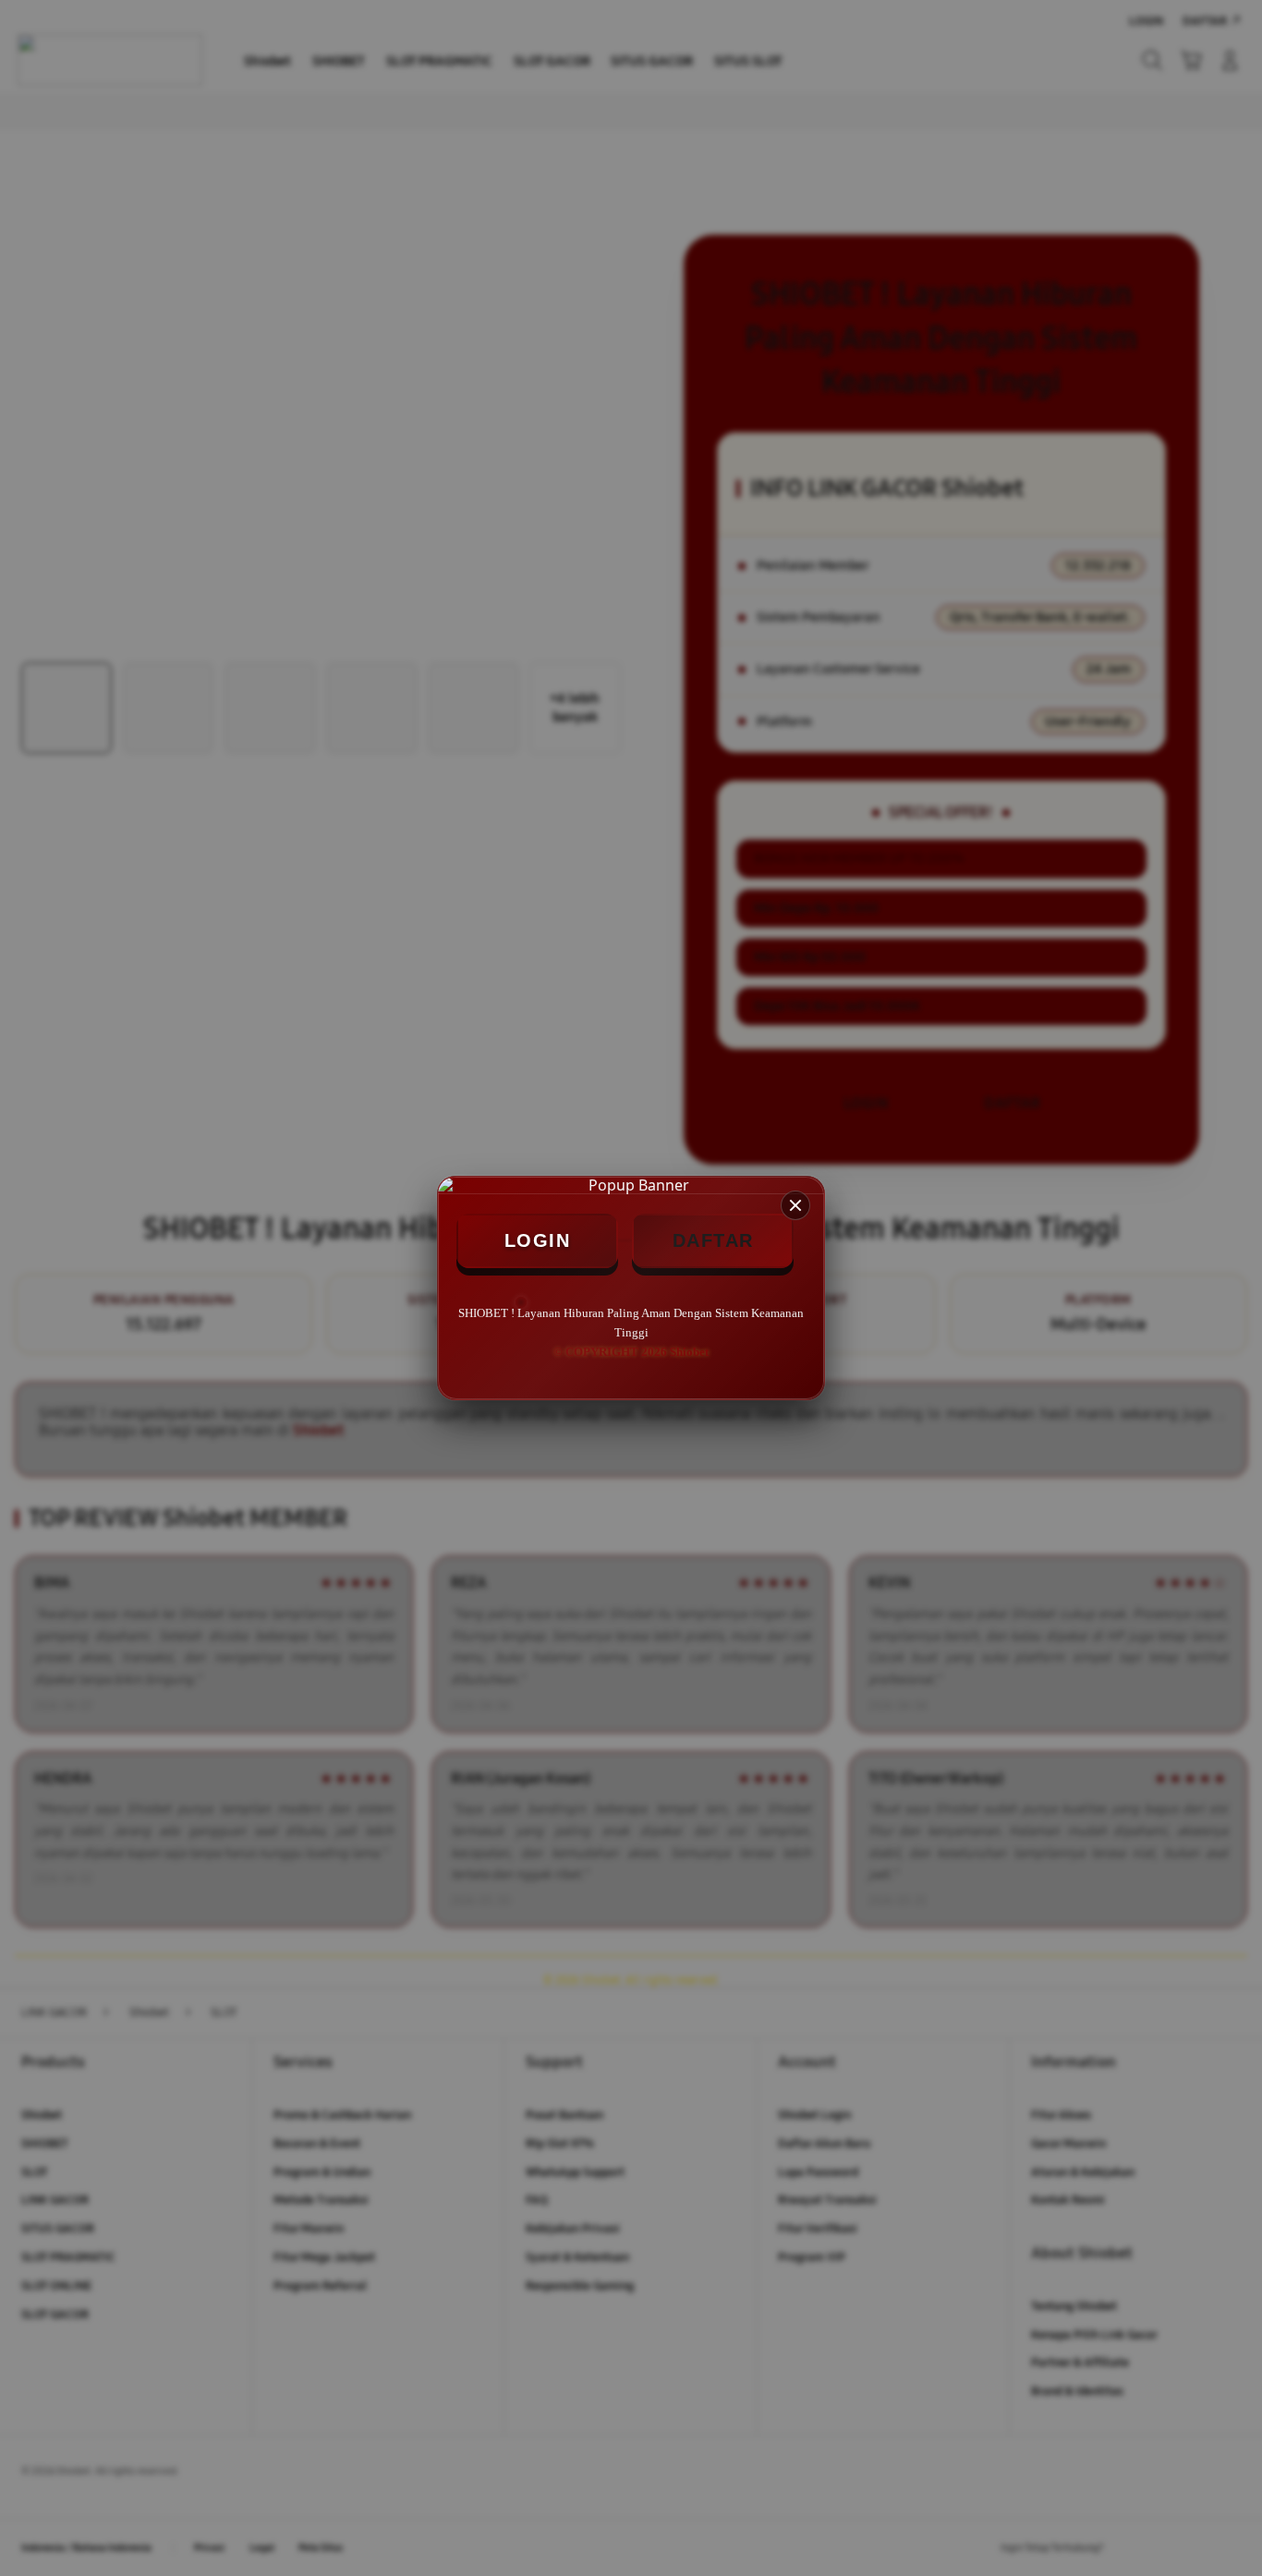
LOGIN (538, 1240)
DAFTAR (713, 1240)
